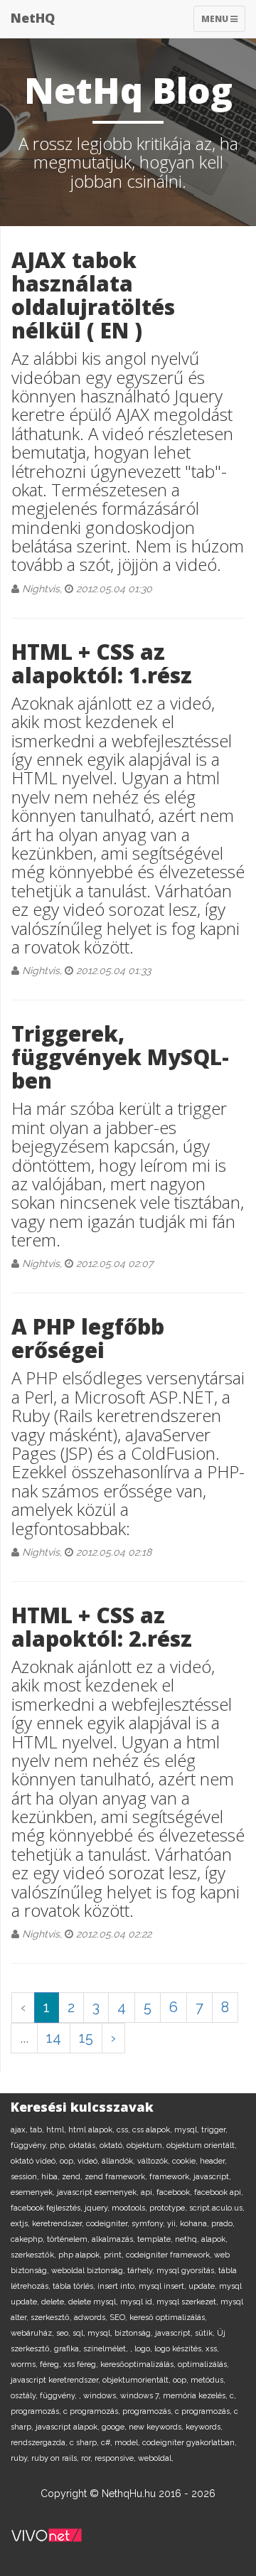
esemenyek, (34, 2192)
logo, (144, 2349)
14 (54, 2038)
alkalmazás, (114, 2239)
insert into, (118, 2286)
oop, (69, 2161)
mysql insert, (164, 2286)
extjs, (21, 2224)
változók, (155, 2161)
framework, (171, 2177)
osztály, (25, 2396)
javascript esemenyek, (99, 2192)
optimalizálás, (203, 2364)
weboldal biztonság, (89, 2271)
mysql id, (138, 2302)
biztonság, (135, 2333)
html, (57, 2130)
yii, (174, 2224)
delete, (55, 2302)
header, (213, 2161)
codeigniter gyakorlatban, (190, 2443)
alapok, (214, 2239)
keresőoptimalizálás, (139, 2364)
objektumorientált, (138, 2380)
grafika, (69, 2349)
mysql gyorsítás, (187, 2271)
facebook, (175, 2192)
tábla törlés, (75, 2286)
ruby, (21, 2458)
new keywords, (157, 2427)
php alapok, (81, 2255)
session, (26, 2177)
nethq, (188, 2239)
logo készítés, (180, 2349)
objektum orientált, (202, 2145)
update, (204, 2286)
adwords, (92, 2318)
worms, (25, 2364)
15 (86, 2038)
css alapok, (153, 2130)
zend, (73, 2177)
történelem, (69, 2239)
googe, (115, 2427)
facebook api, (219, 2192)
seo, (64, 2333)
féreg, (52, 2364)
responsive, (116, 2458)
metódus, (208, 2380)
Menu (223, 22)
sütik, (206, 2333)
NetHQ (33, 18)
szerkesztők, (34, 2255)
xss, (212, 2349)
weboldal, (156, 2458)
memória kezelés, (196, 2396)
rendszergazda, (40, 2443)
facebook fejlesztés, (48, 2208)
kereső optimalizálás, (168, 2318)
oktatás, (84, 2145)
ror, (88, 2458)
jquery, (98, 2208)
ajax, (20, 2130)
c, (233, 2396)
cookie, (186, 2161)
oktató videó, (35, 2161)
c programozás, (93, 2411)
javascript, (212, 2177)
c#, (108, 2443)
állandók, (119, 2161)
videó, (90, 2161)
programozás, (37, 2411)
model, (128, 2443)
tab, (38, 2130)
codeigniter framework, (170, 2255)
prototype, (169, 2208)
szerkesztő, (52, 2318)
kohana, (196, 2224)
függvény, (30, 2145)
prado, (223, 2224)
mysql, (188, 2130)
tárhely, (142, 2271)
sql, (80, 2333)
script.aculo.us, (217, 2208)
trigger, (214, 2130)
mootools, (130, 2208)
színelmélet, (107, 2349)
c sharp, (85, 2443)
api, (149, 2192)
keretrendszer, (59, 2224)
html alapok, (92, 2130)
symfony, (149, 2224)
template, (156, 2239)
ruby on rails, (56, 2458)
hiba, (52, 2177)
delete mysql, (94, 2302)
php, (59, 2145)
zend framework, (117, 2177)
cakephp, (29, 2239)
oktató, (113, 2145)
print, (115, 2255)
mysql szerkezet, (188, 2302)
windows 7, (142, 2396)
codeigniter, (109, 2224)
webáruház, (33, 2333)
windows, (102, 2396)
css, (124, 2130)
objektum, (146, 2145)
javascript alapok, (69, 2427)
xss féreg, (82, 2364)
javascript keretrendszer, (57, 2380)
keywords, (204, 2427)
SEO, (119, 2318)
